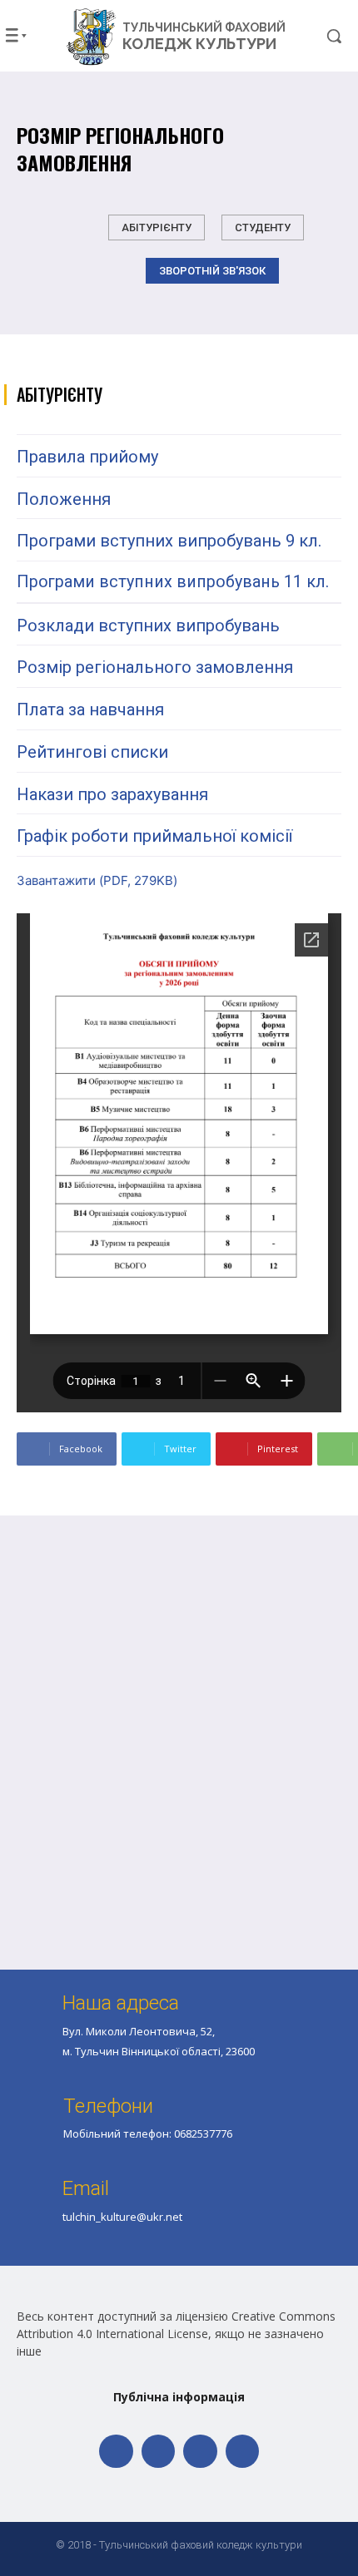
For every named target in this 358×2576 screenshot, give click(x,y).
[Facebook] (116, 2452)
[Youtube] (243, 2452)
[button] (320, 36)
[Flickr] (159, 2452)
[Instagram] (200, 2452)
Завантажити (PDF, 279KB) (97, 880)
